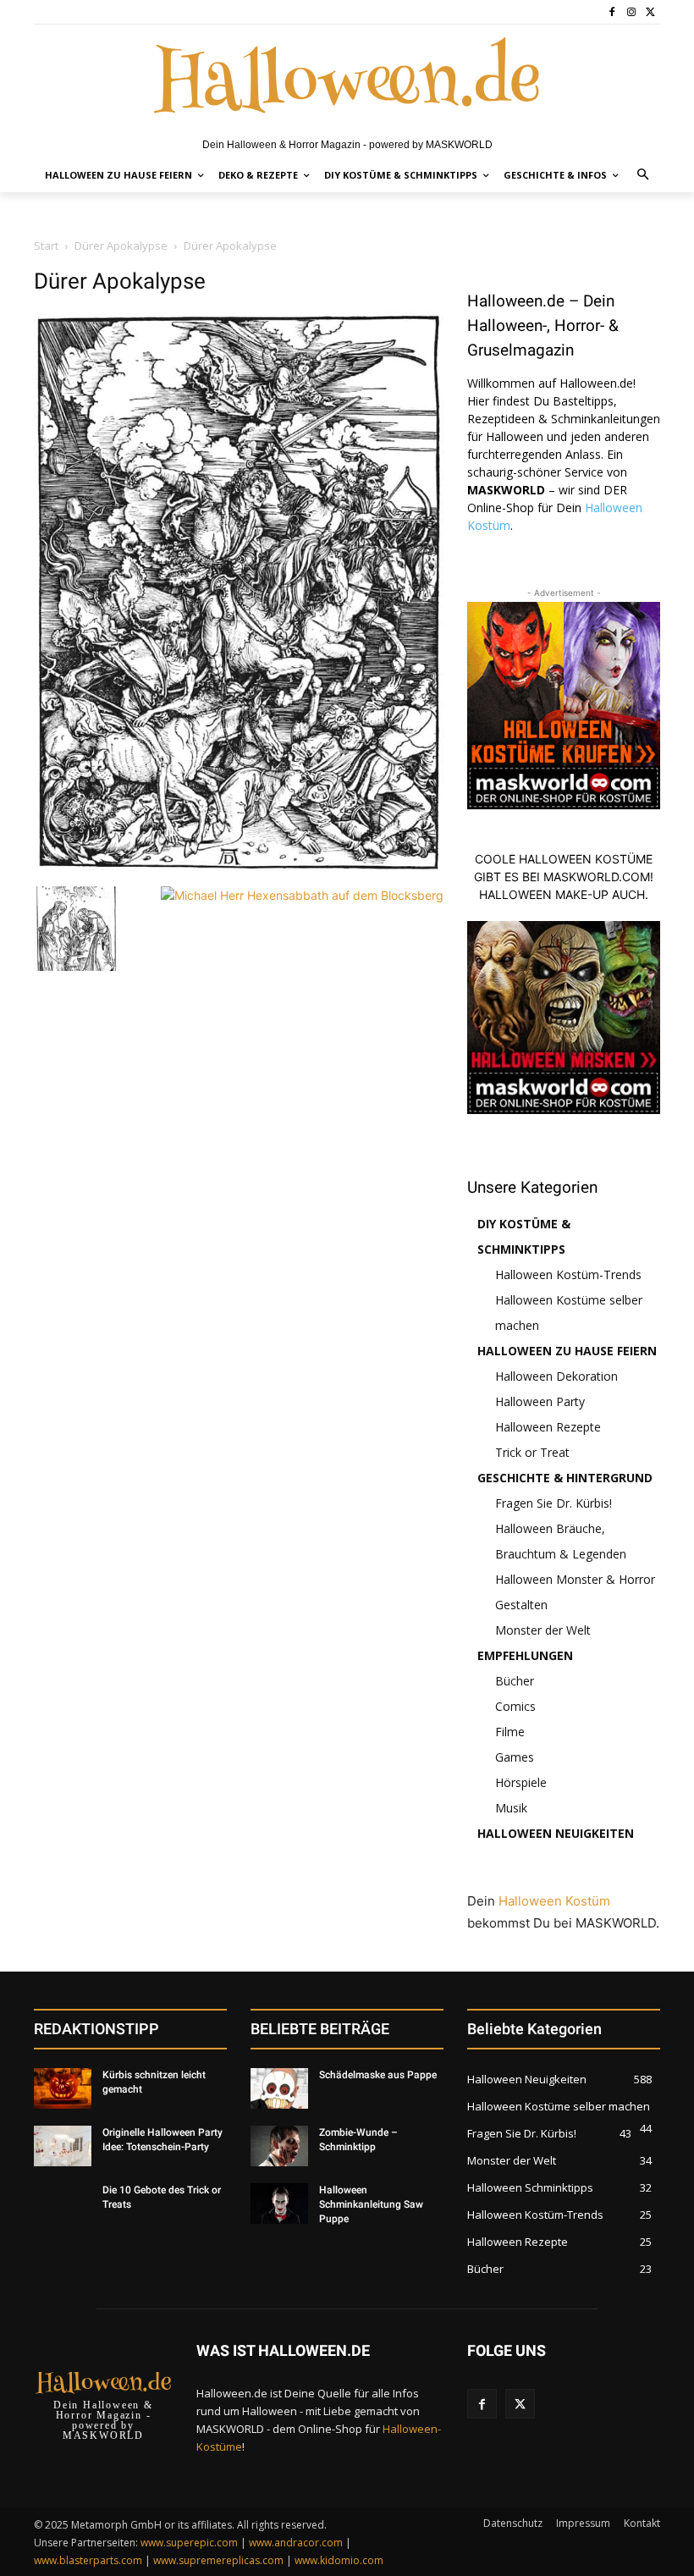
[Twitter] (650, 12)
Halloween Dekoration (556, 1376)
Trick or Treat (532, 1452)
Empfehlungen (525, 1655)
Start (46, 245)
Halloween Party (540, 1401)
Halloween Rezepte (548, 1427)
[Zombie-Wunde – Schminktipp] (279, 2146)
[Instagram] (631, 12)
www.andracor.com (296, 2543)
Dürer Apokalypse (121, 245)
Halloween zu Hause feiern (567, 1351)
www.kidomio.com (339, 2560)
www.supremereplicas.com (218, 2560)
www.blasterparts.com (88, 2560)
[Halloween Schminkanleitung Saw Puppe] (279, 2204)
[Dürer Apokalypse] (239, 869)
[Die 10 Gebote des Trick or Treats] (63, 2204)
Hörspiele (521, 1782)
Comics (515, 1706)
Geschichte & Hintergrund (565, 1478)
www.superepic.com (189, 2543)
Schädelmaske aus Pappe (378, 2075)
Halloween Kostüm (554, 1901)
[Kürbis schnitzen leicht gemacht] (63, 2088)
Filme (510, 1732)
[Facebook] (612, 12)
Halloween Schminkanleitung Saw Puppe (371, 2204)
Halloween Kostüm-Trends (568, 1274)
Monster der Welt (543, 1630)
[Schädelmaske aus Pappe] (279, 2088)
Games (515, 1757)
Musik (511, 1808)
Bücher (515, 1681)
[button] (644, 176)
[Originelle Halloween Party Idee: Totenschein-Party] (63, 2146)
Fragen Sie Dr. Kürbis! (554, 1503)
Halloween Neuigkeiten (556, 1833)
